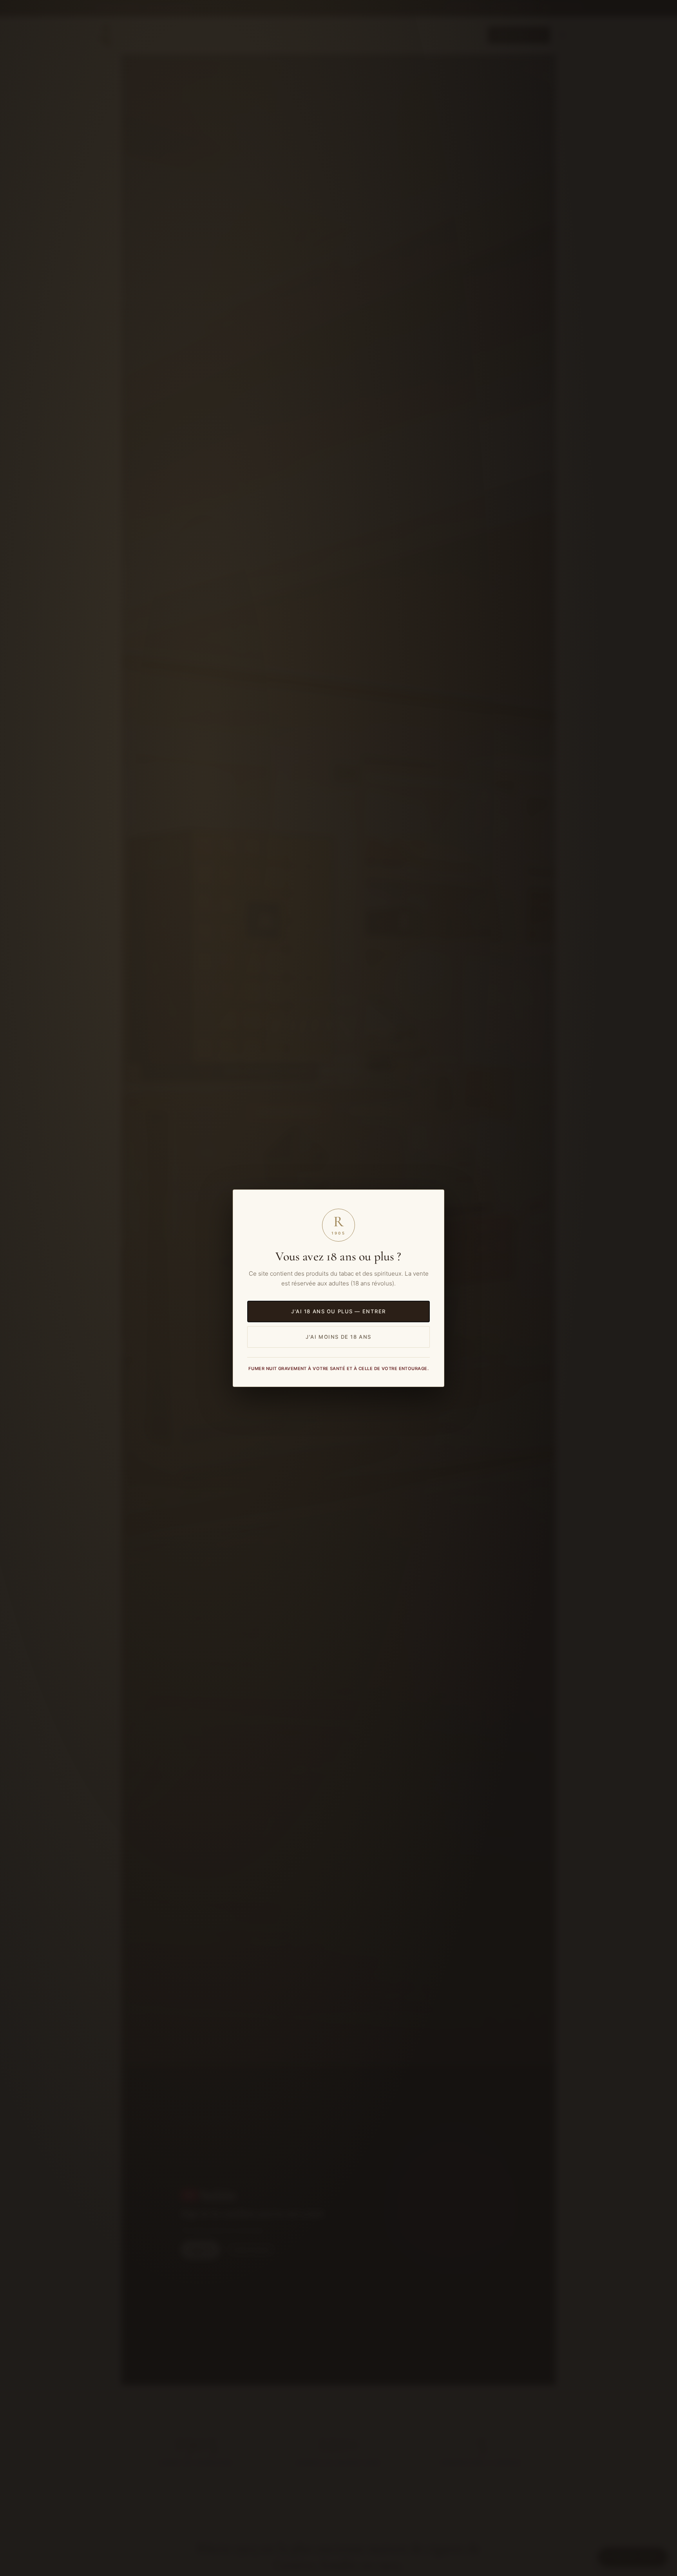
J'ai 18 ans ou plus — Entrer (338, 1311)
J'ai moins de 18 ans (338, 1336)
